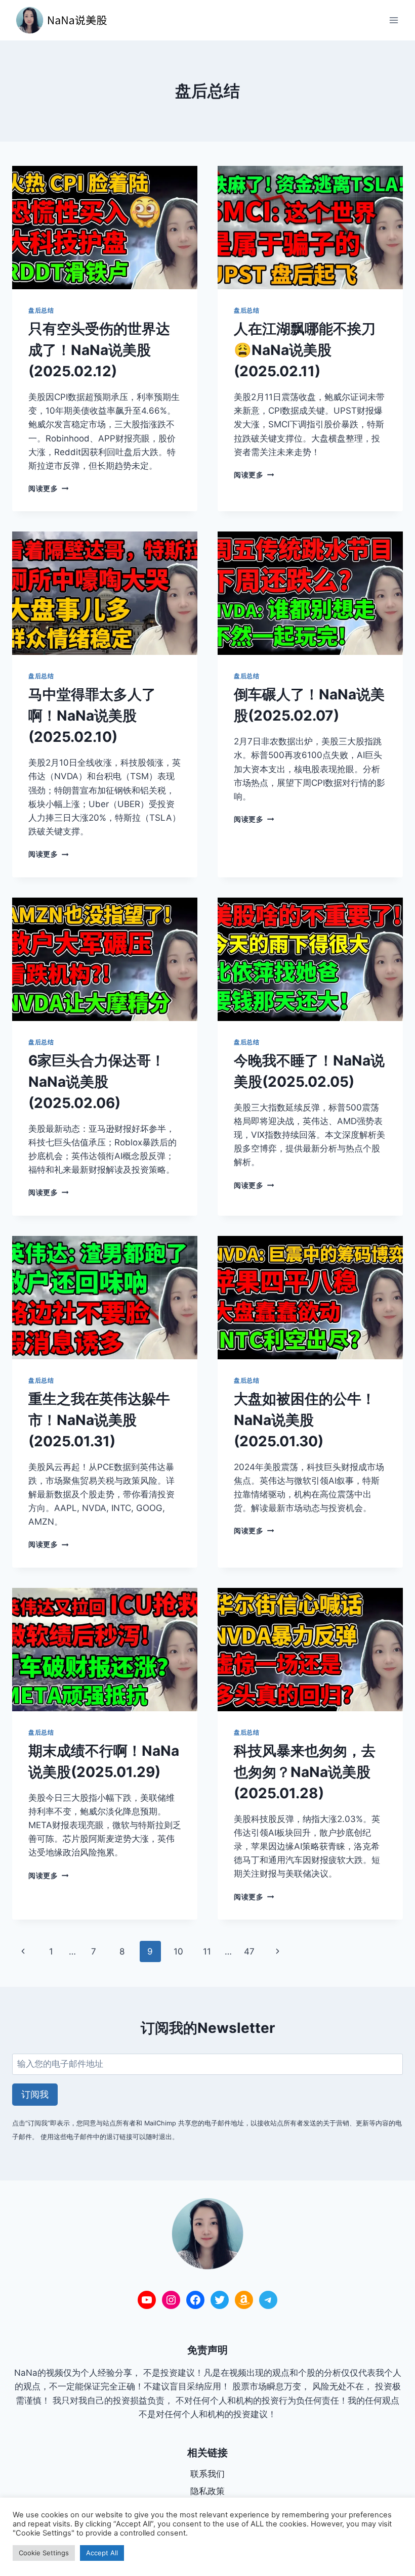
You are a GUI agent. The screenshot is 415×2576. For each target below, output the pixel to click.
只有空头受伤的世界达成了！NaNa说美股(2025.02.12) (99, 350)
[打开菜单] (393, 20)
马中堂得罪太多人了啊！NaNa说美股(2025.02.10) (92, 716)
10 (178, 1951)
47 (249, 1951)
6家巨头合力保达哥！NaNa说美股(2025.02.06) (97, 1082)
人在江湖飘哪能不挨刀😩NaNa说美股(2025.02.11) (305, 350)
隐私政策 (207, 2491)
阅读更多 (48, 488)
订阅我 (35, 2094)
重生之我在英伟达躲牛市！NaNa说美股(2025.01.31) (99, 1420)
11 (207, 1951)
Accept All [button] (102, 2553)
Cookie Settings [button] (44, 2553)
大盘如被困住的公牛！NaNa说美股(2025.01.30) (305, 1420)
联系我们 (207, 2474)
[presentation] (105, 228)
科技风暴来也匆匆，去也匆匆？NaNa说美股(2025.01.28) (305, 1772)
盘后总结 (41, 310)
